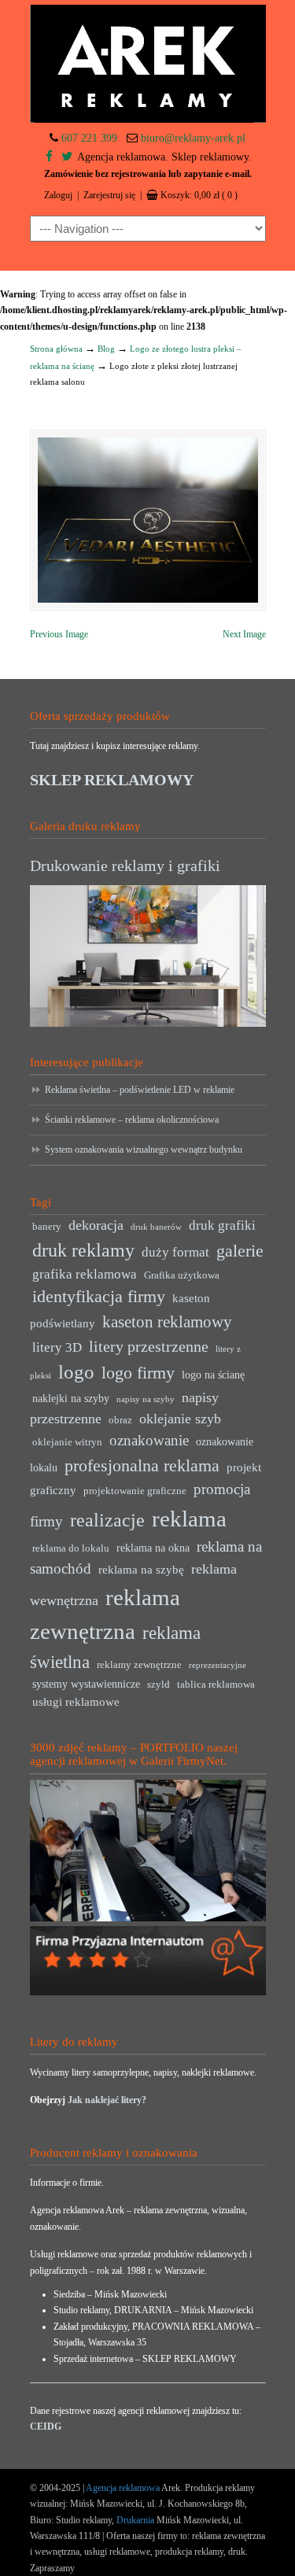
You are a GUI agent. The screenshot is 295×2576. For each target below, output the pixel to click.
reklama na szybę (141, 1569)
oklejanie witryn (67, 1442)
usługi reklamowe (76, 1701)
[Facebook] (49, 157)
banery (47, 1227)
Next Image (244, 634)
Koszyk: (199, 195)
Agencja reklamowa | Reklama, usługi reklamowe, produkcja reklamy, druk (148, 64)
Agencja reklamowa (123, 2488)
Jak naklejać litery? (107, 2100)
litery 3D (57, 1347)
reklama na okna (153, 1548)
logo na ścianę (213, 1375)
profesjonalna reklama (142, 1465)
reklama (189, 1519)
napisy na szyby (146, 1399)
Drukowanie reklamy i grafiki (125, 865)
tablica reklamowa (216, 1685)
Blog (106, 349)
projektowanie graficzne (135, 1491)
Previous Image (59, 634)
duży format (175, 1252)
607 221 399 (89, 138)
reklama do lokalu (71, 1548)
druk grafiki (222, 1225)
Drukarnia (134, 2520)
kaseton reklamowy (167, 1322)
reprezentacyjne (218, 1665)
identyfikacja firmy (99, 1297)
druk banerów (156, 1227)
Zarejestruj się (109, 195)
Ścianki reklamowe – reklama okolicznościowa (132, 1120)
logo (76, 1372)
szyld (159, 1685)
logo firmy (138, 1373)
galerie (240, 1251)
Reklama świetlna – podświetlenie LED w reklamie (140, 1090)
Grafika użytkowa (182, 1275)
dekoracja (96, 1225)
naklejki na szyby (71, 1399)
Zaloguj (58, 195)
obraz (120, 1420)
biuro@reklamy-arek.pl (193, 138)
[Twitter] (67, 157)
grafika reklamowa (85, 1274)
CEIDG (46, 2427)
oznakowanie (149, 1440)
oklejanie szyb (180, 1419)
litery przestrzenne (149, 1346)
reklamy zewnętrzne (139, 1665)
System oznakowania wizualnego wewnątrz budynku (144, 1150)
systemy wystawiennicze (86, 1684)
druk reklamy (83, 1250)
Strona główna (56, 349)
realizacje (107, 1520)
